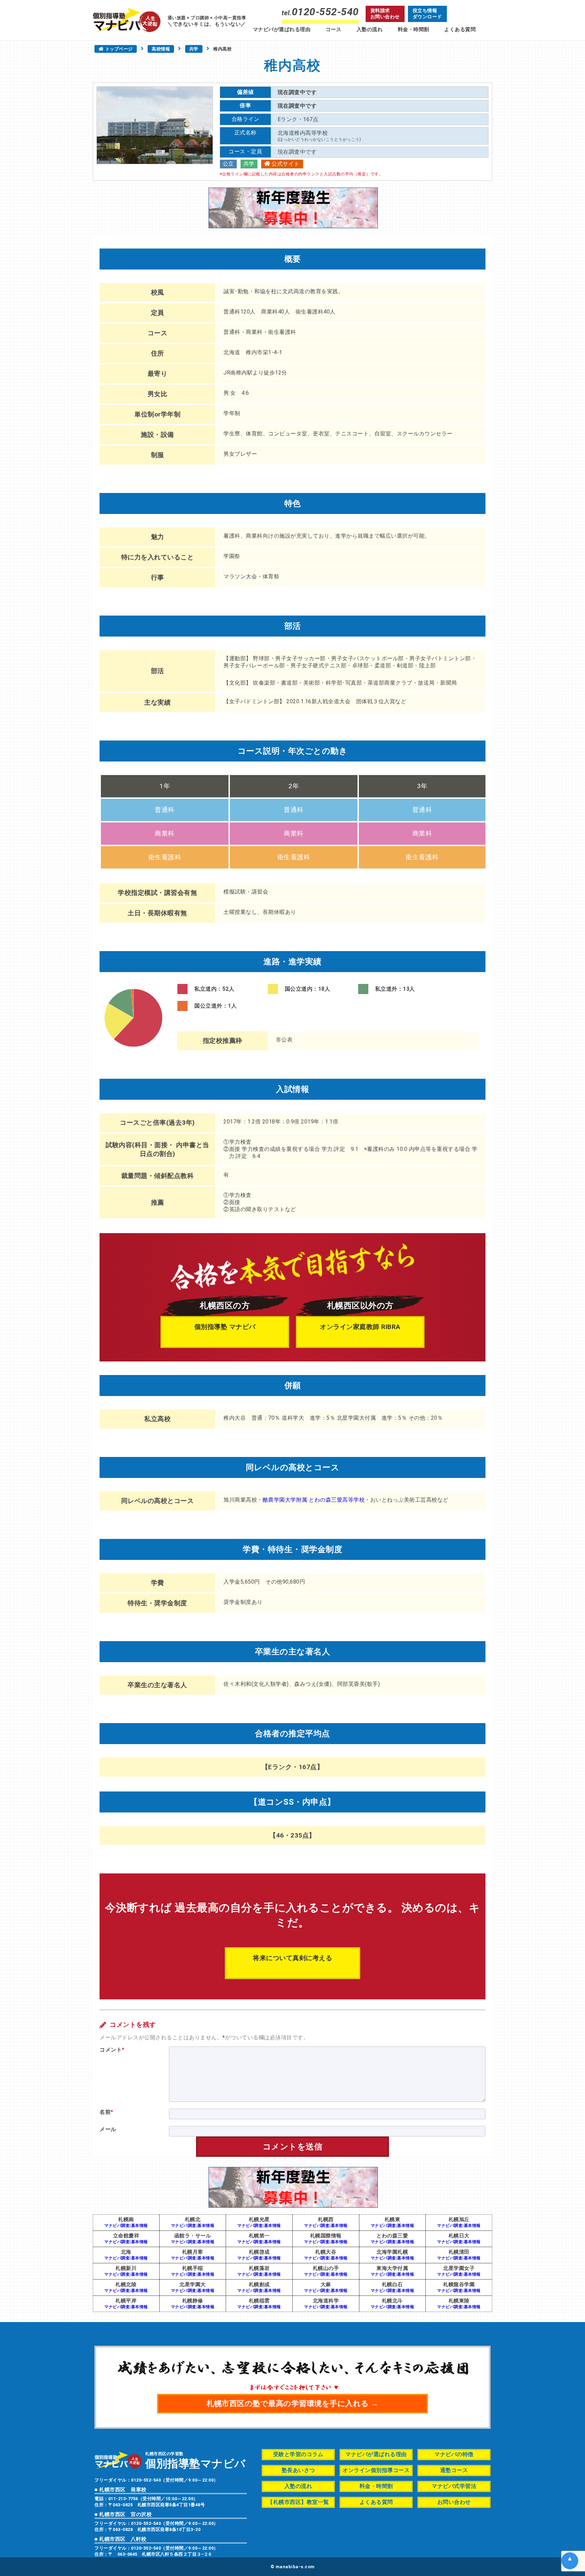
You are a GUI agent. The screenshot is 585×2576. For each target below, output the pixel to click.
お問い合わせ (454, 2502)
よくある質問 (460, 29)
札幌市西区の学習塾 (196, 2460)
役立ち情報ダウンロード (427, 14)
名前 (106, 2112)
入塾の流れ (370, 29)
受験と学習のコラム (298, 2454)
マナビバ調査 (117, 2226)
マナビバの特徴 (454, 2454)
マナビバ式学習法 (454, 2486)
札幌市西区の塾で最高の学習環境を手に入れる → (292, 2403)
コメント (112, 2050)
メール (108, 2129)
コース (334, 29)
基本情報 (139, 2226)
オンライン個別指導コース (376, 2470)
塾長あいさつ (298, 2470)
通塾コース (454, 2470)
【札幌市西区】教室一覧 (298, 2502)
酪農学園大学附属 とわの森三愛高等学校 (314, 1500)
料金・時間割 (414, 29)
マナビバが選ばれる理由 (282, 29)
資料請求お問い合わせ (385, 14)
